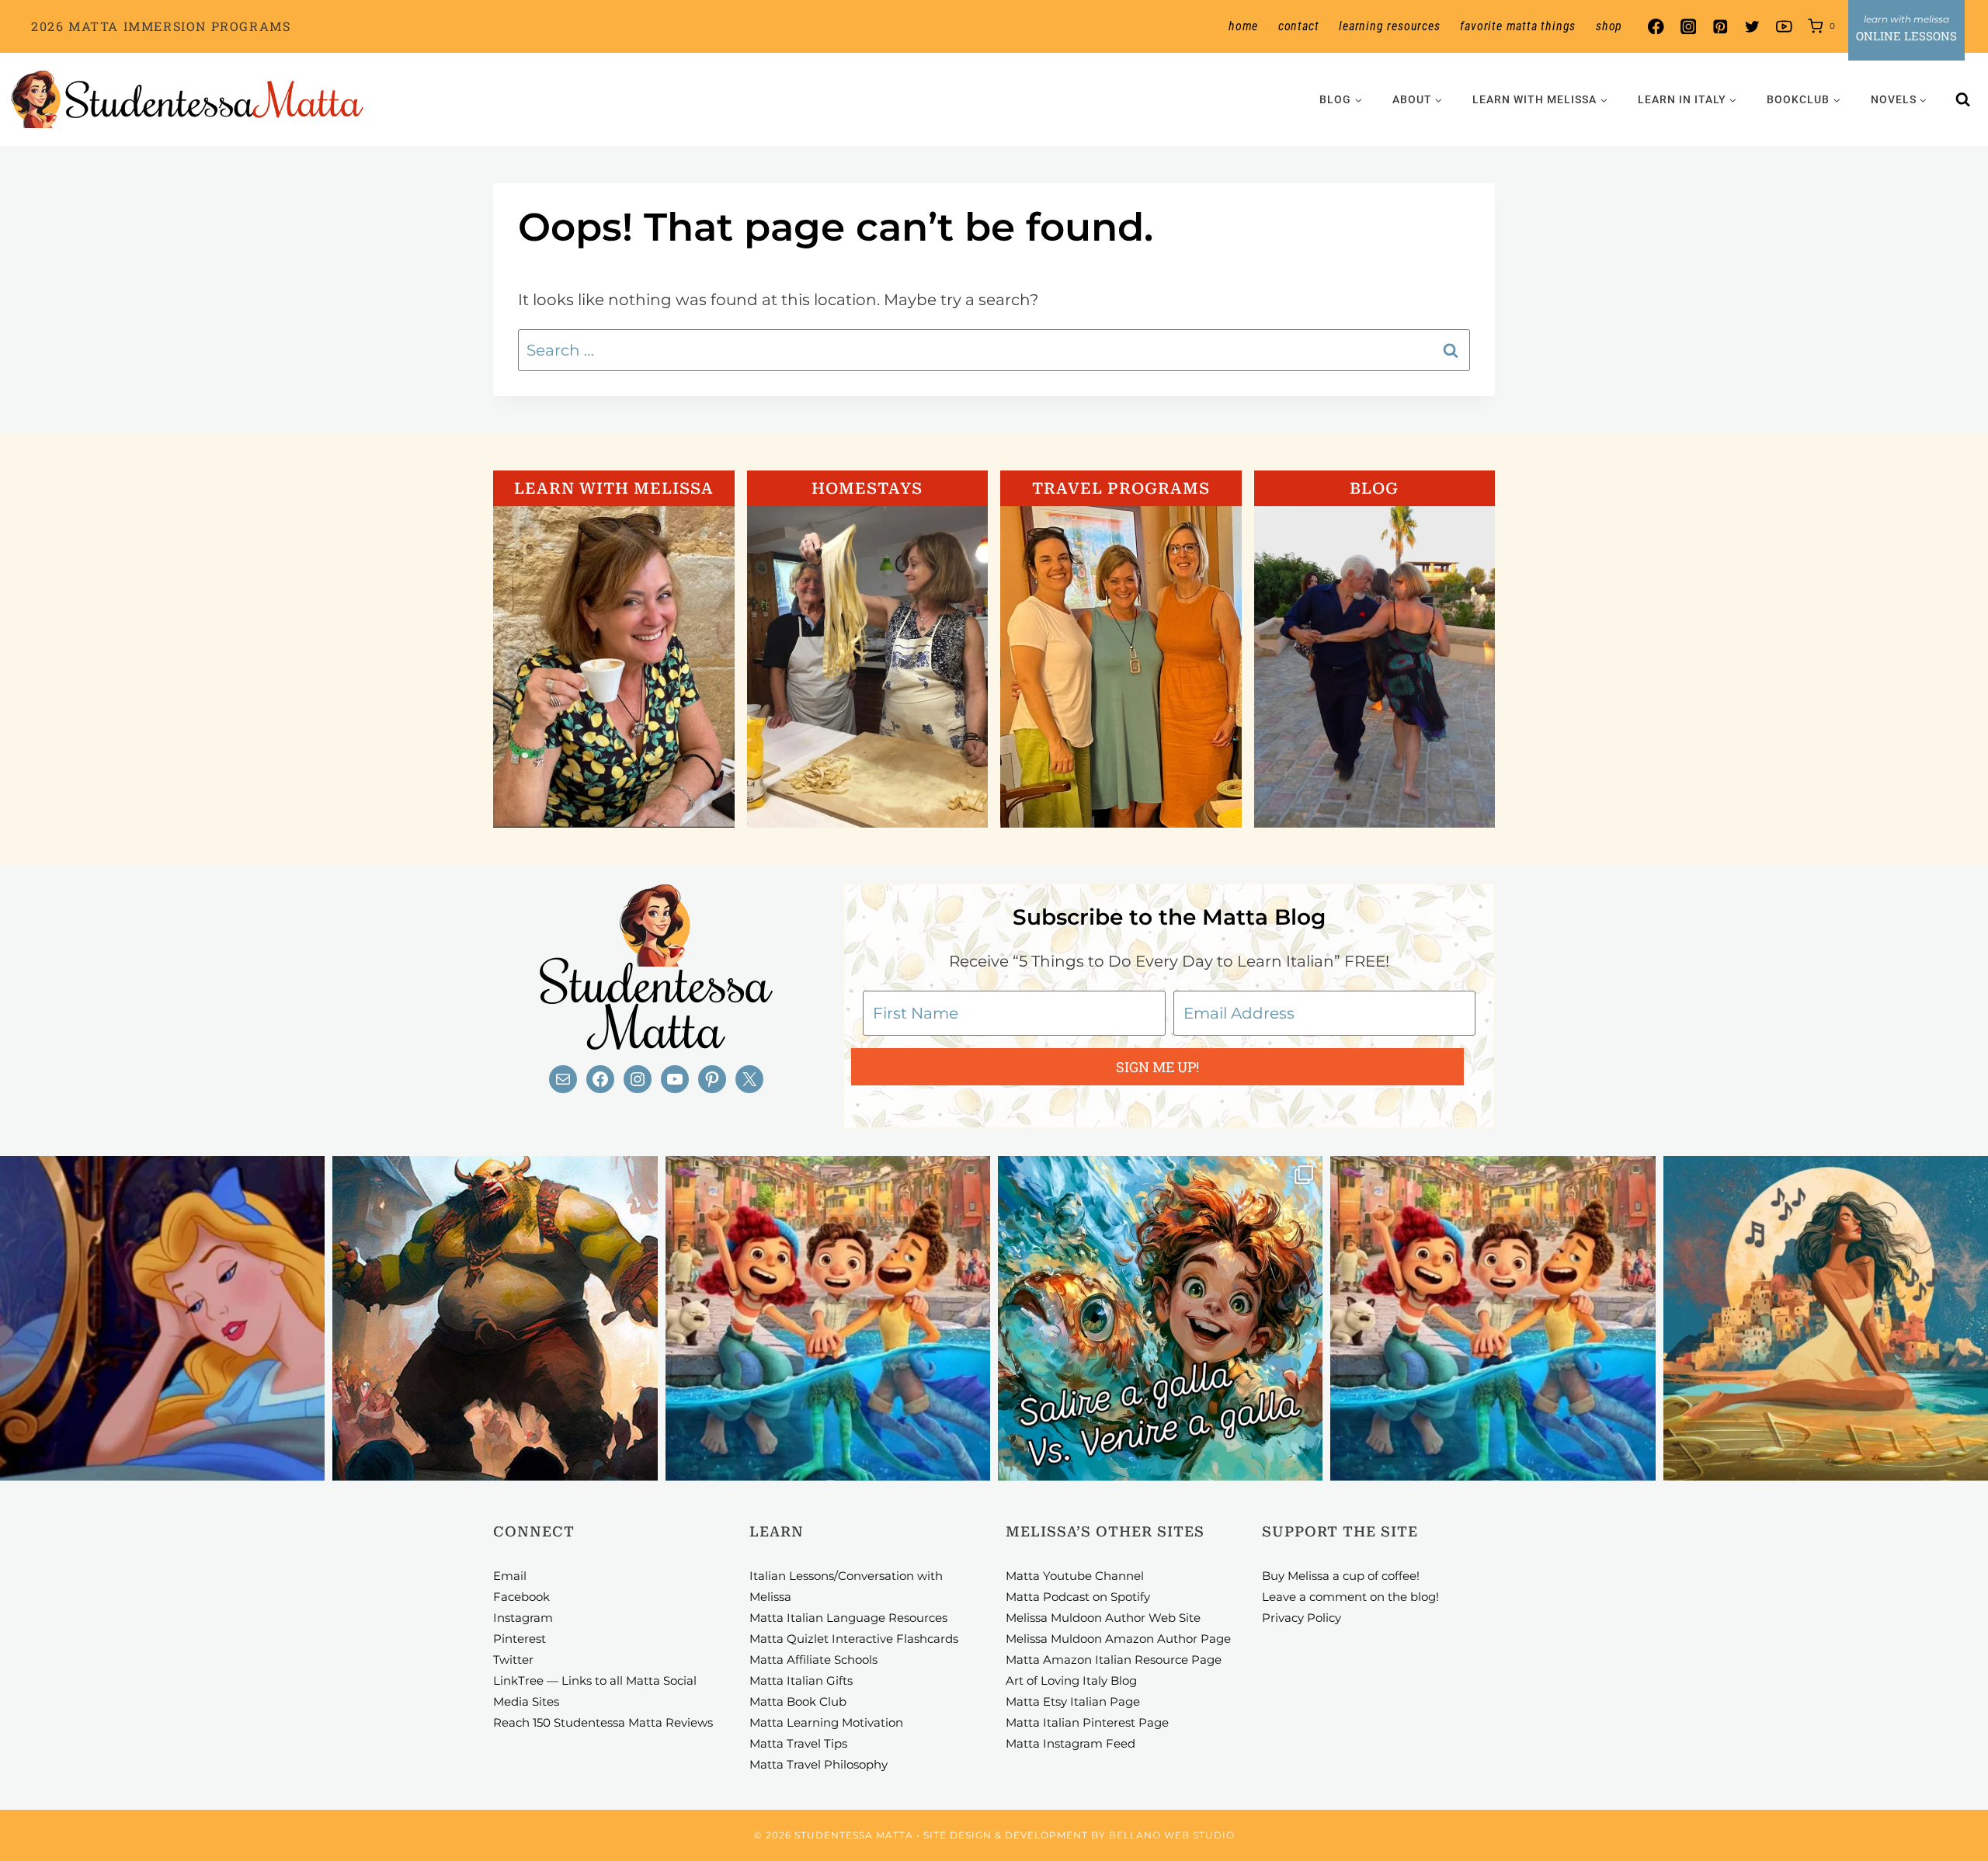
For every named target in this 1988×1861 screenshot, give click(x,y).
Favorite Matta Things (1518, 26)
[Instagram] (1688, 27)
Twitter (513, 1660)
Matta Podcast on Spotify (1078, 1597)
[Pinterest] (1720, 27)
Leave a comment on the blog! (1350, 1597)
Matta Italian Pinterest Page (1087, 1722)
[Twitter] (1752, 27)
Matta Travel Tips (798, 1743)
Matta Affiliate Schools (813, 1660)
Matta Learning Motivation (826, 1722)
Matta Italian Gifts (801, 1680)
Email (510, 1576)
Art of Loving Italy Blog (1071, 1680)
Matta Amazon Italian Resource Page (1114, 1660)
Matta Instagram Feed (1070, 1743)
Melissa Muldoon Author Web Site (1103, 1618)
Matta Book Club (798, 1701)
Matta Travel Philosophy (818, 1764)
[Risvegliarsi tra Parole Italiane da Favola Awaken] (162, 1318)
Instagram (523, 1618)
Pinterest (520, 1639)
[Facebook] (1656, 27)
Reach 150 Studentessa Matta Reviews (603, 1722)
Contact (1299, 26)
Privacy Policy (1302, 1618)
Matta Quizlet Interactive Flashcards (854, 1639)
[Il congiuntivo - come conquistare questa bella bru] (495, 1318)
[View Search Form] (1963, 99)
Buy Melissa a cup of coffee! (1341, 1576)
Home (1243, 26)
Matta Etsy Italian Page (1073, 1701)
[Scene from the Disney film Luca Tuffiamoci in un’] (828, 1318)
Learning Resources (1389, 26)
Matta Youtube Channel (1075, 1576)
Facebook (521, 1597)
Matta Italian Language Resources (848, 1618)
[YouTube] (1784, 27)
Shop (1609, 26)
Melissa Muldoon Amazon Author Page (1118, 1639)
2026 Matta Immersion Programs (161, 26)
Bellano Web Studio (1172, 1835)
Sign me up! (1157, 1067)
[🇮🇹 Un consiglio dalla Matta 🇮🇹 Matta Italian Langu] (1160, 1318)
